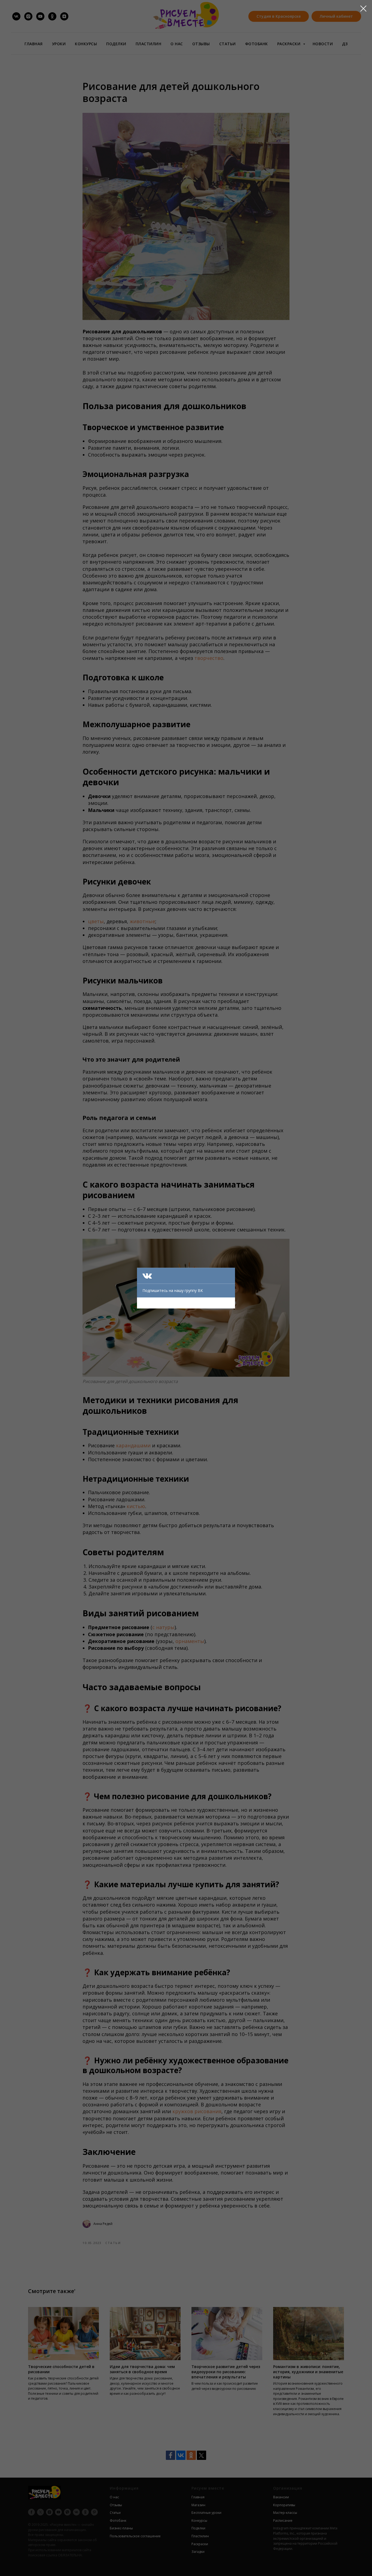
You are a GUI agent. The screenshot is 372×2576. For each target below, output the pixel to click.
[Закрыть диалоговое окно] (363, 9)
